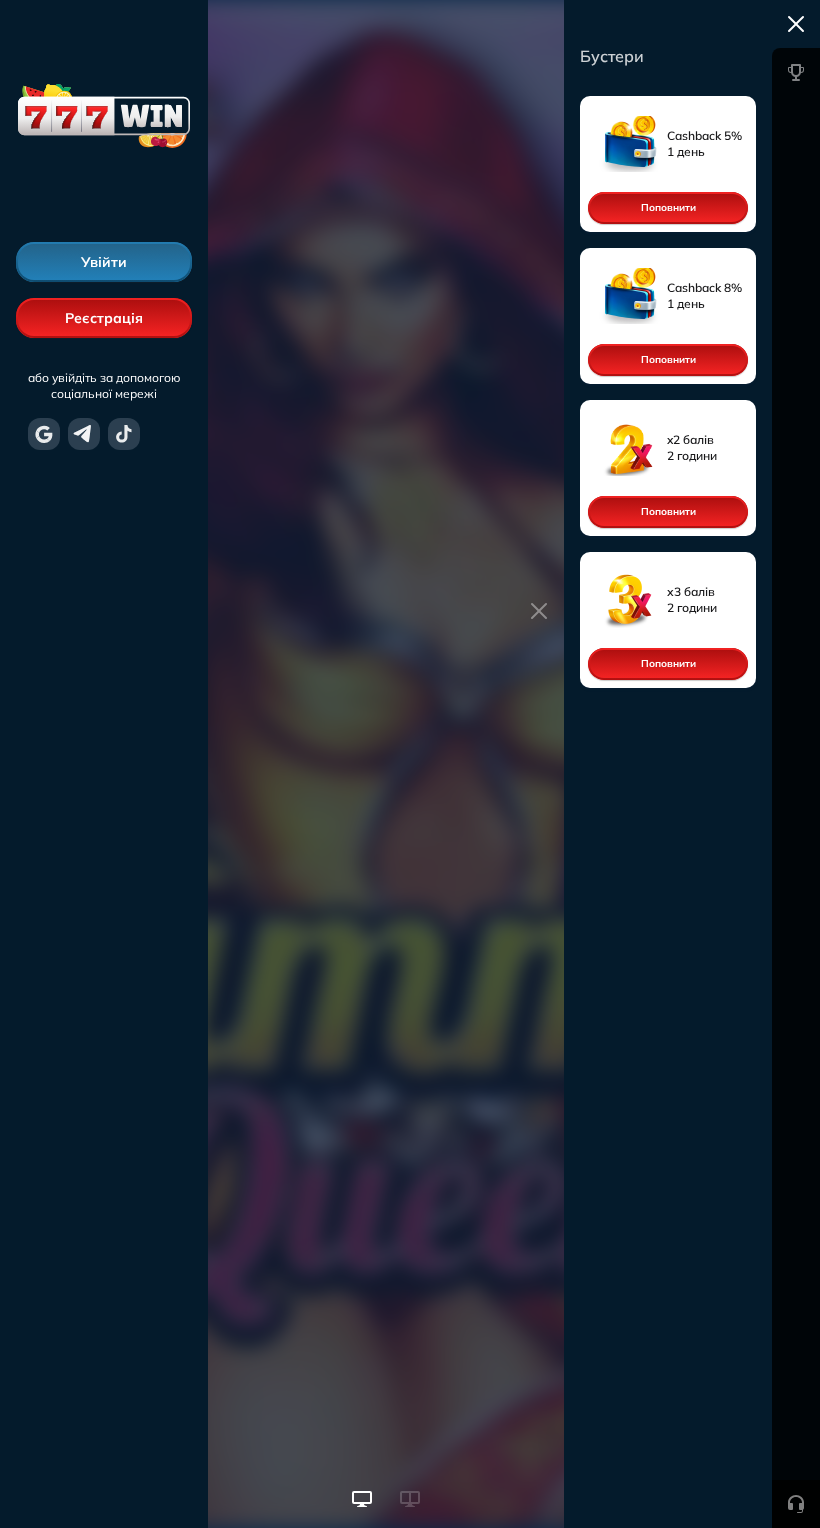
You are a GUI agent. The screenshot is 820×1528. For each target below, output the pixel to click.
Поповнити (668, 207)
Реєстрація (104, 318)
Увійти (104, 262)
